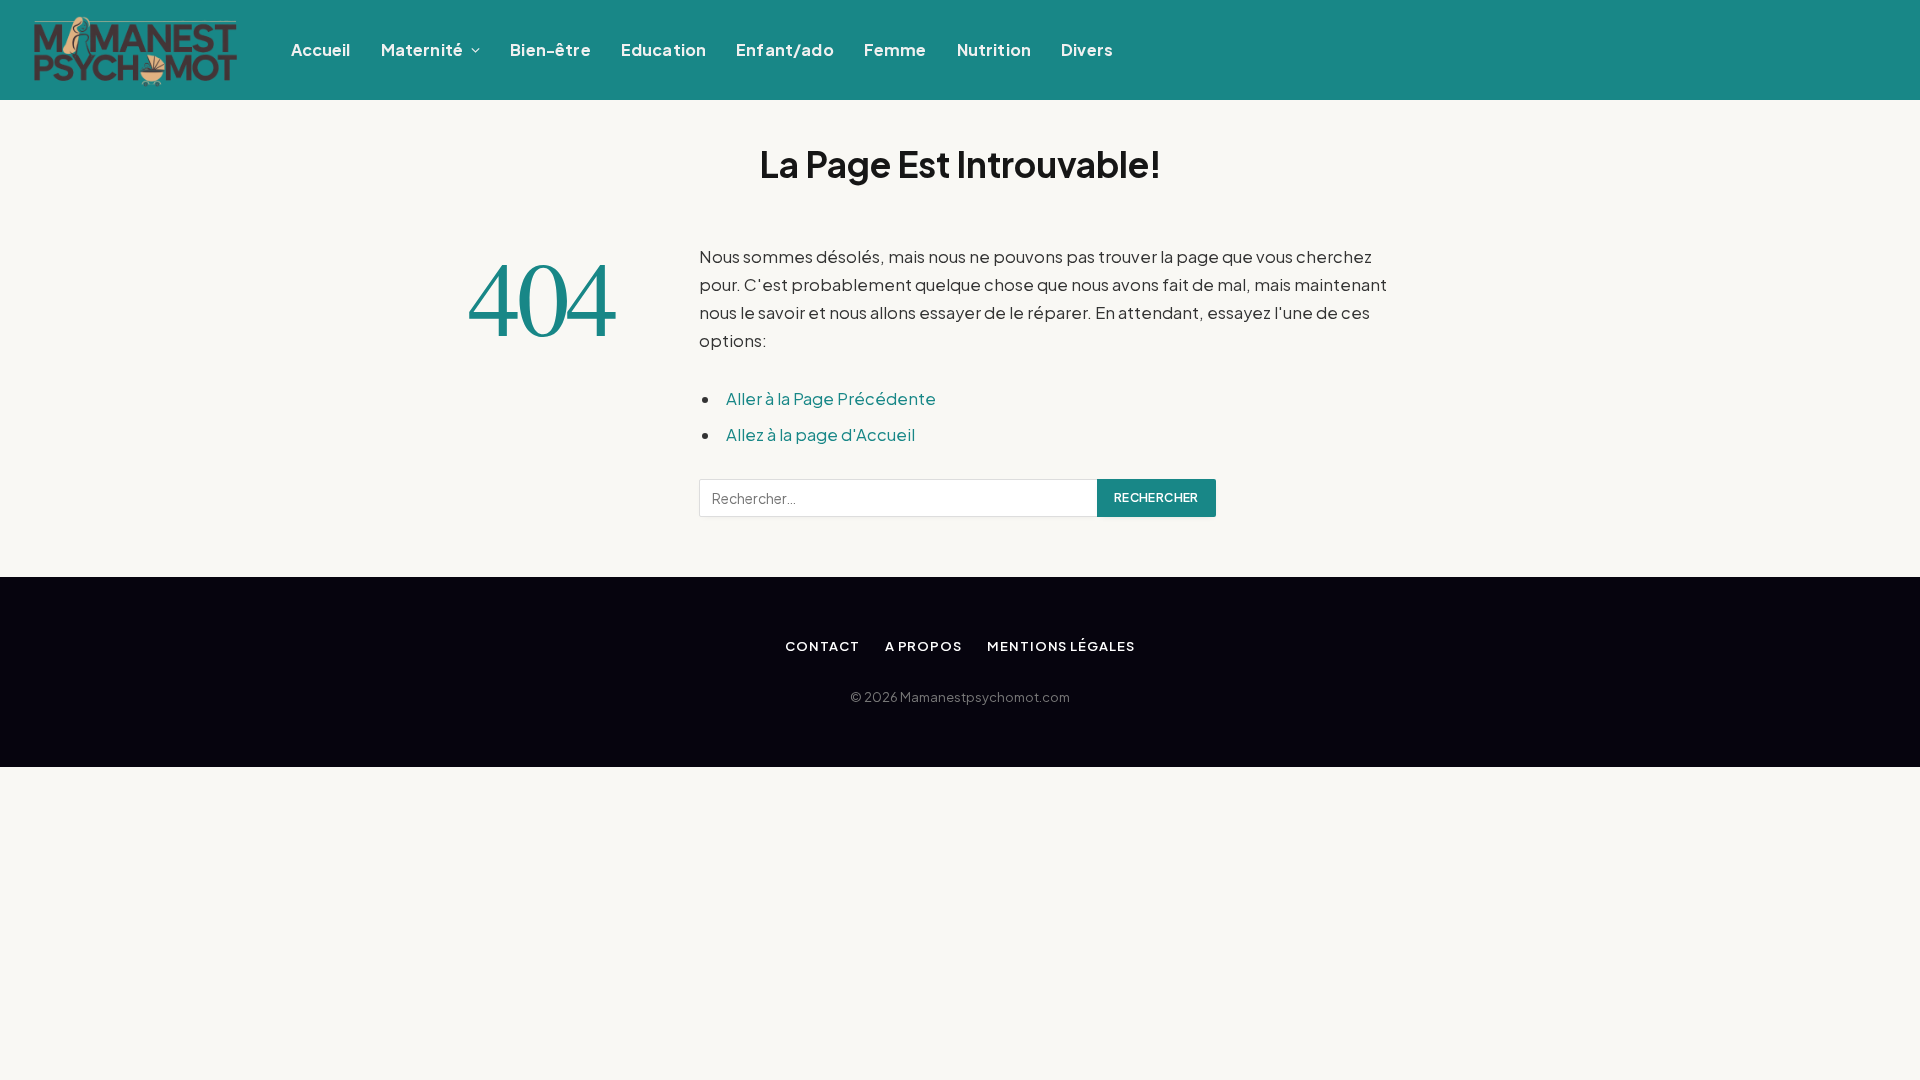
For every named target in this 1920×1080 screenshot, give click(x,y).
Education (663, 49)
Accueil (321, 49)
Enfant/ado (785, 49)
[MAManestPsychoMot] (135, 50)
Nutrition (994, 49)
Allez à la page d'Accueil (820, 434)
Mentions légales (1061, 646)
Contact (822, 646)
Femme (895, 49)
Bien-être (550, 49)
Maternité (422, 49)
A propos (923, 646)
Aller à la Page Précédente (831, 398)
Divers (1087, 49)
